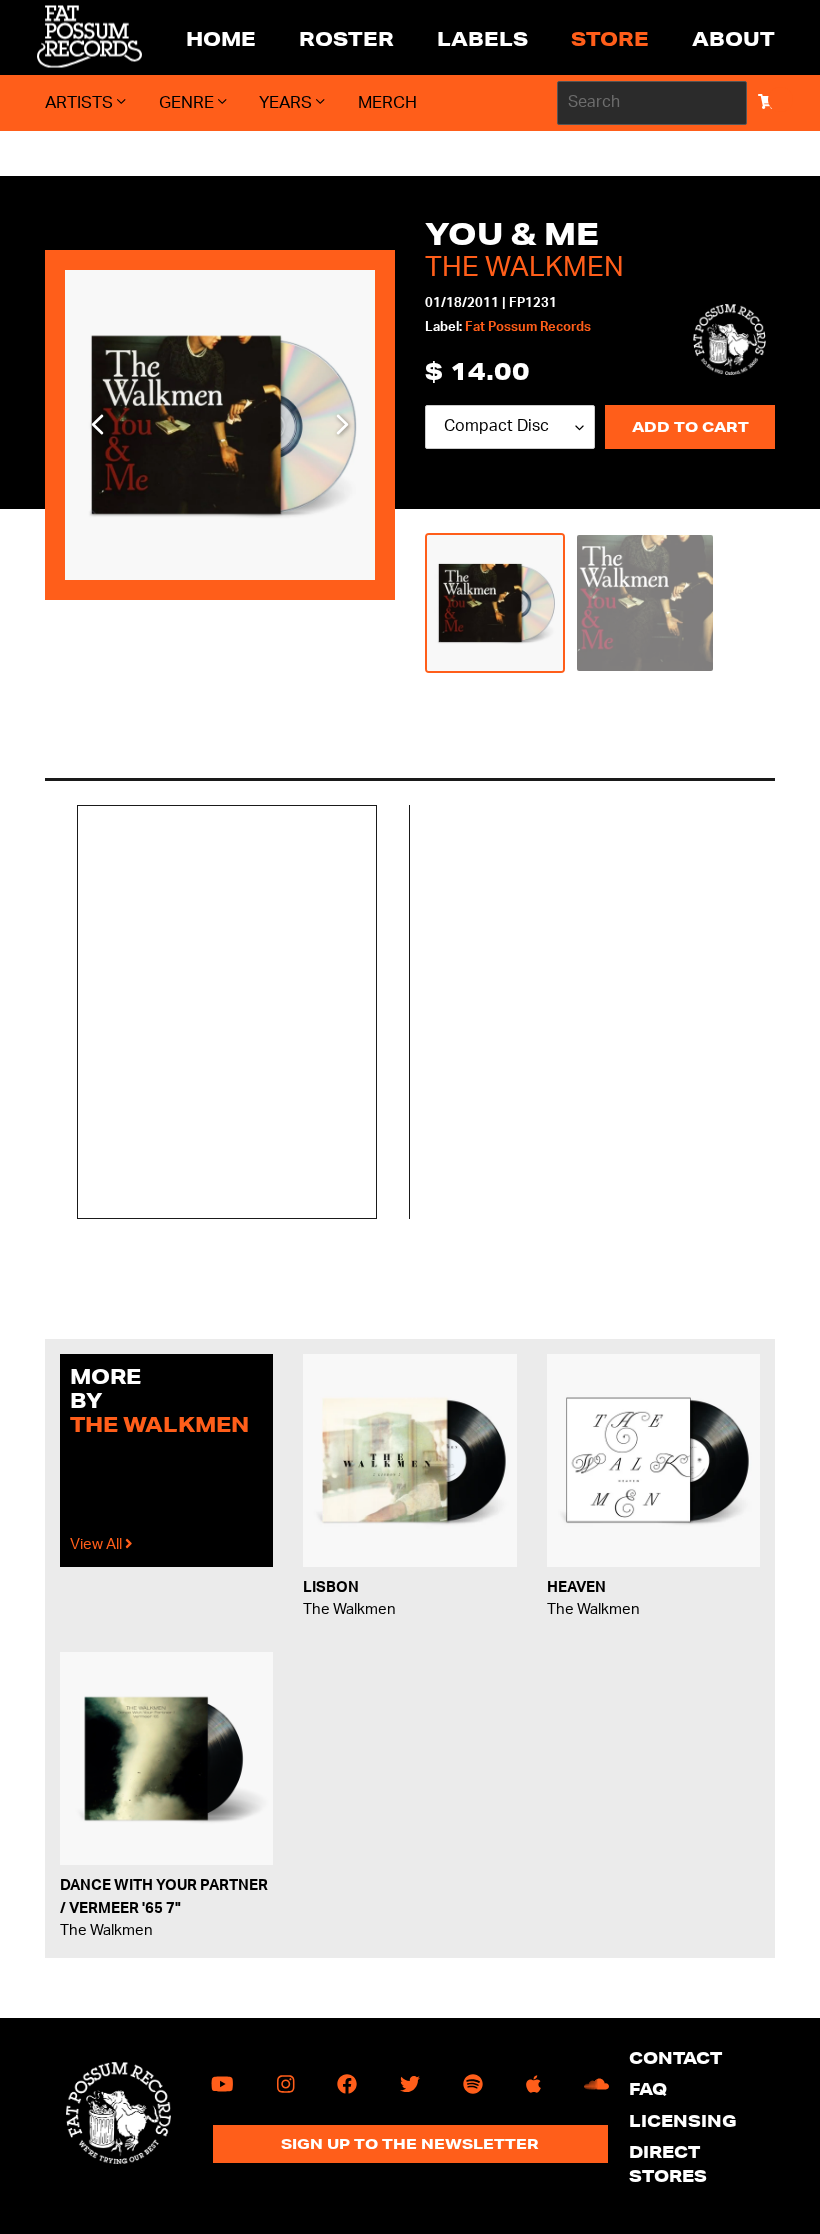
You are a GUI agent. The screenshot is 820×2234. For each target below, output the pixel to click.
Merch (387, 102)
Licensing (683, 2120)
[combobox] (652, 103)
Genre (188, 102)
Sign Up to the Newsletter (410, 2144)
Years (287, 102)
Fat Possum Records (528, 327)
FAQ (648, 2088)
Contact (675, 2057)
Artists (81, 102)
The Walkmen (524, 267)
